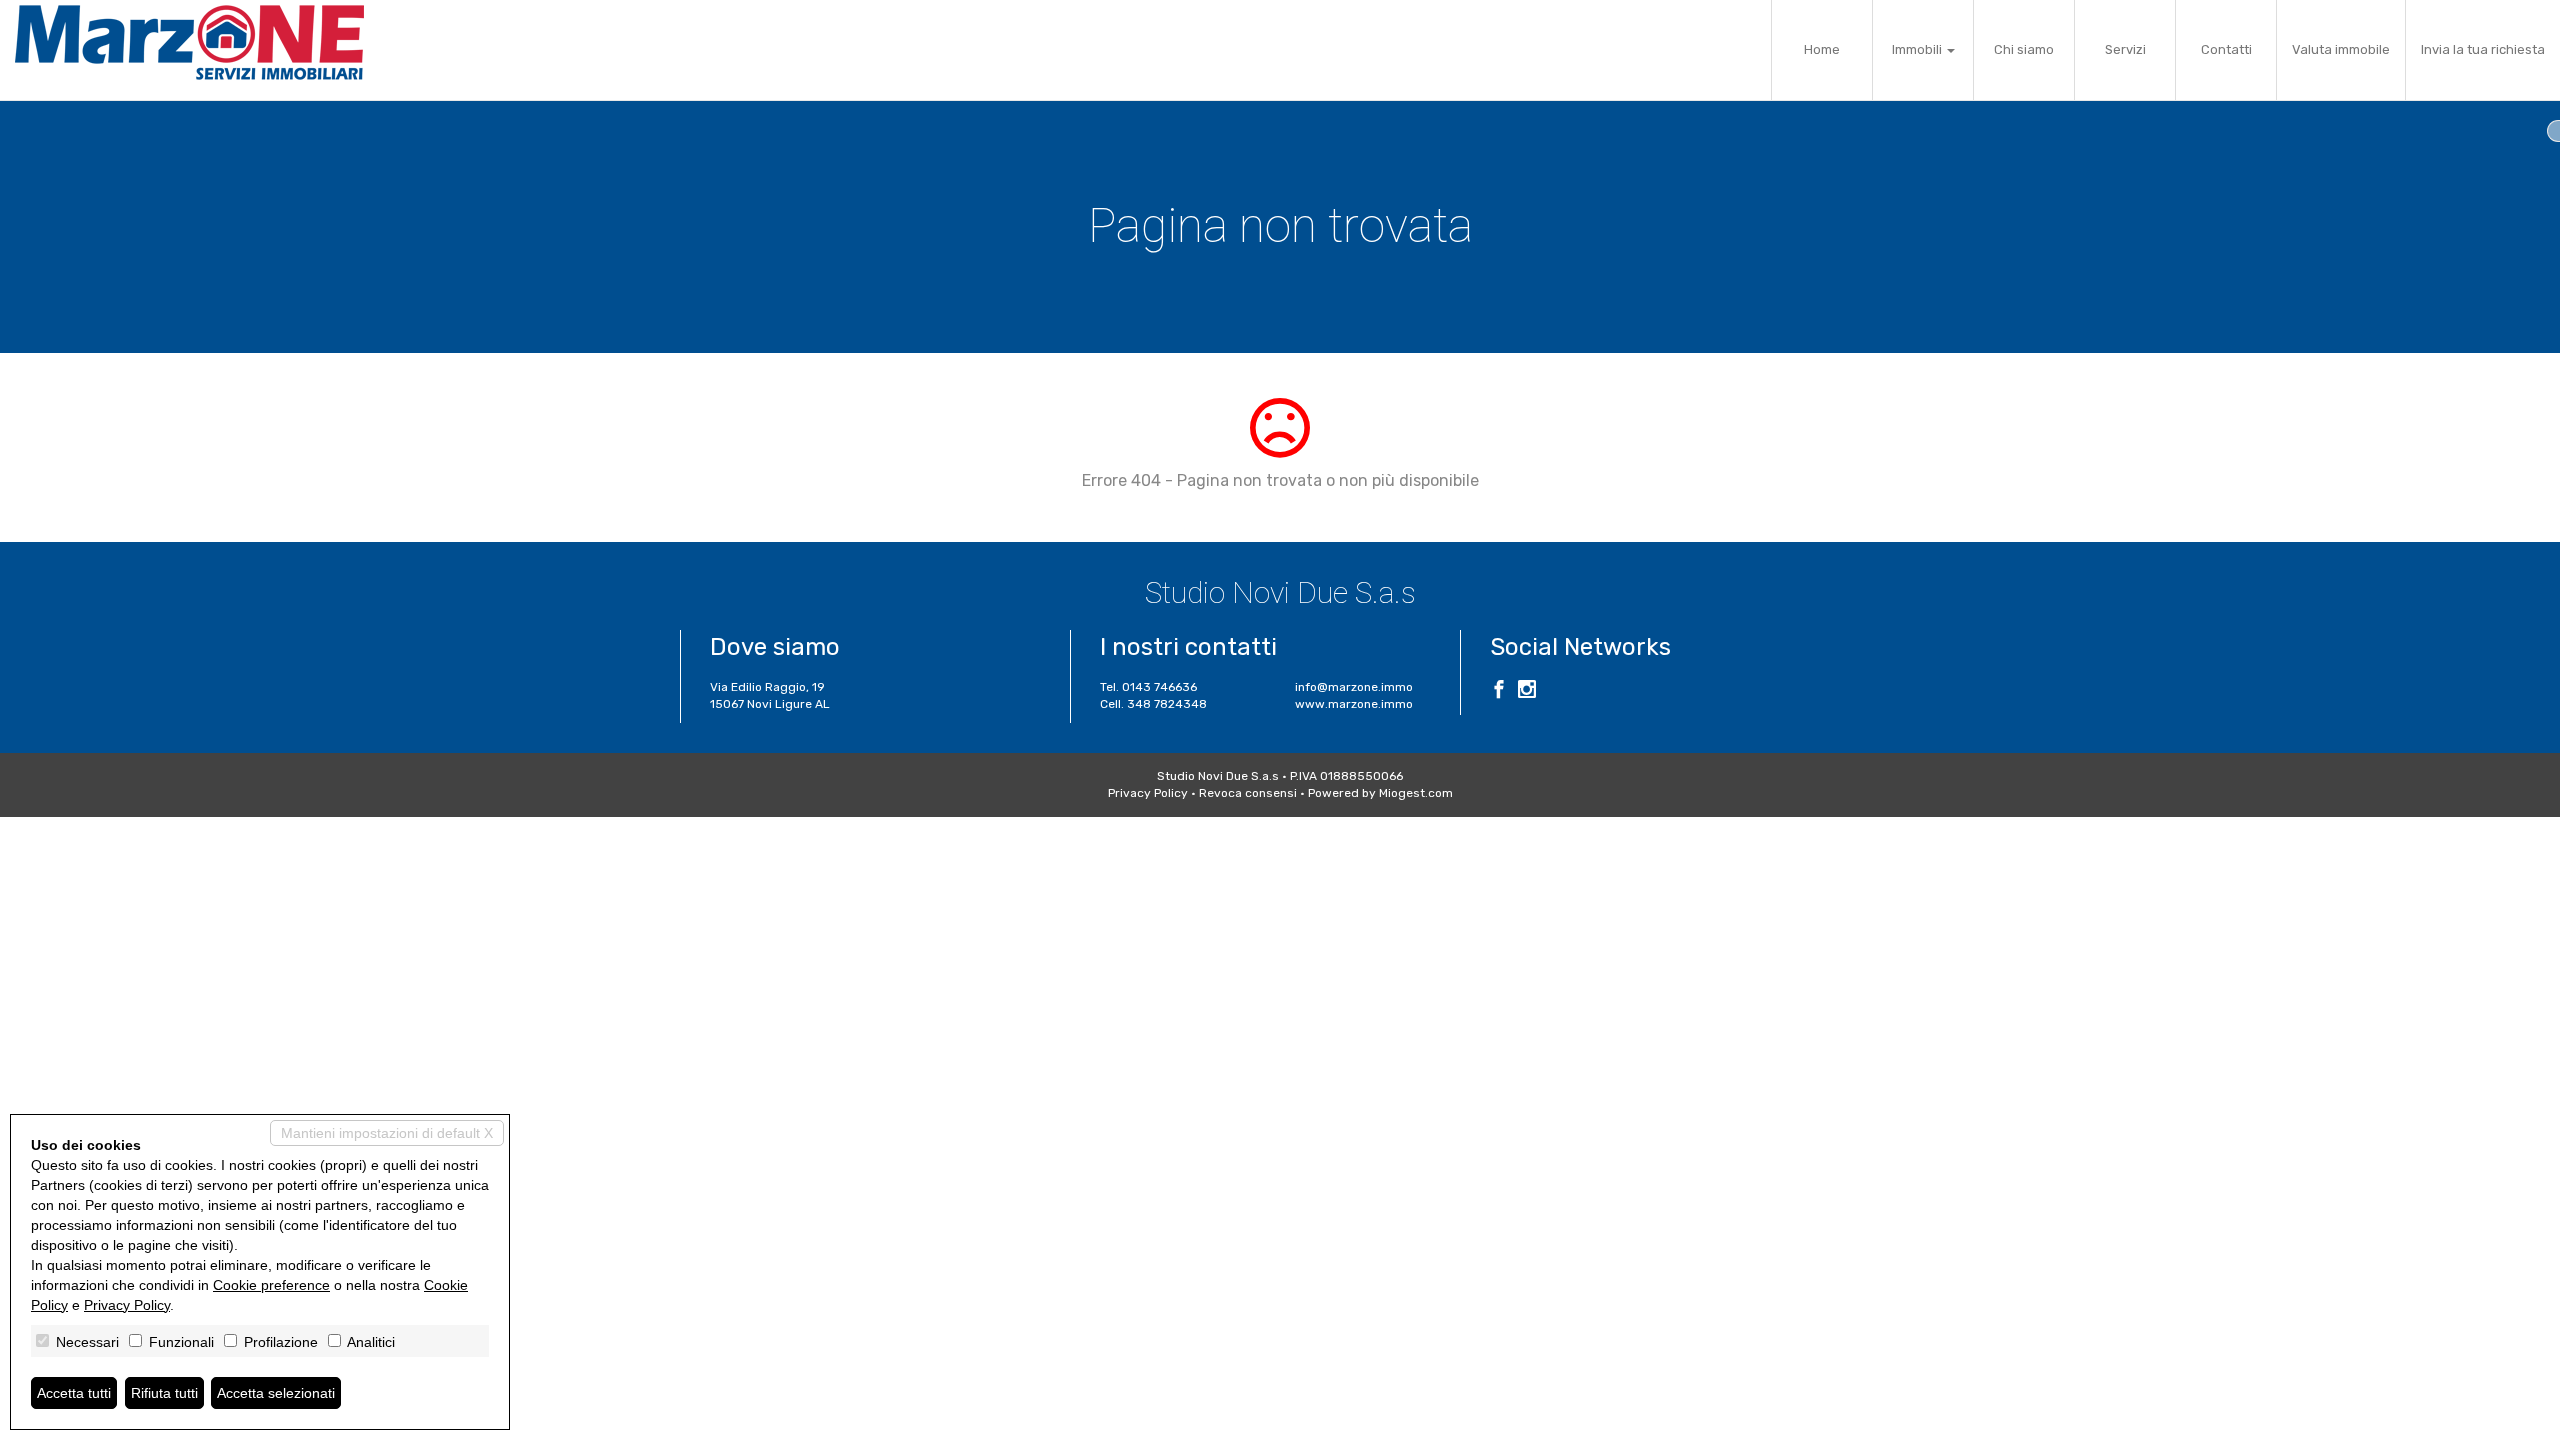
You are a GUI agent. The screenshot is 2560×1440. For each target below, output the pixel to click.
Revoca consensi (1248, 793)
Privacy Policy (1148, 793)
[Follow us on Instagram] (1527, 692)
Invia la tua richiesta (2483, 49)
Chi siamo (2024, 49)
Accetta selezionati (276, 1393)
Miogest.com (1416, 793)
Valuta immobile (2341, 49)
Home (1822, 49)
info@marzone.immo (1354, 687)
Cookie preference (271, 1285)
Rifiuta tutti (164, 1393)
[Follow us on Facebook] (1499, 692)
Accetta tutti (74, 1393)
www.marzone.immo (1354, 704)
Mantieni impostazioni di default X (387, 1133)
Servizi (2125, 49)
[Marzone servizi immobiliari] (189, 42)
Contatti (2226, 49)
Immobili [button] (1918, 49)
